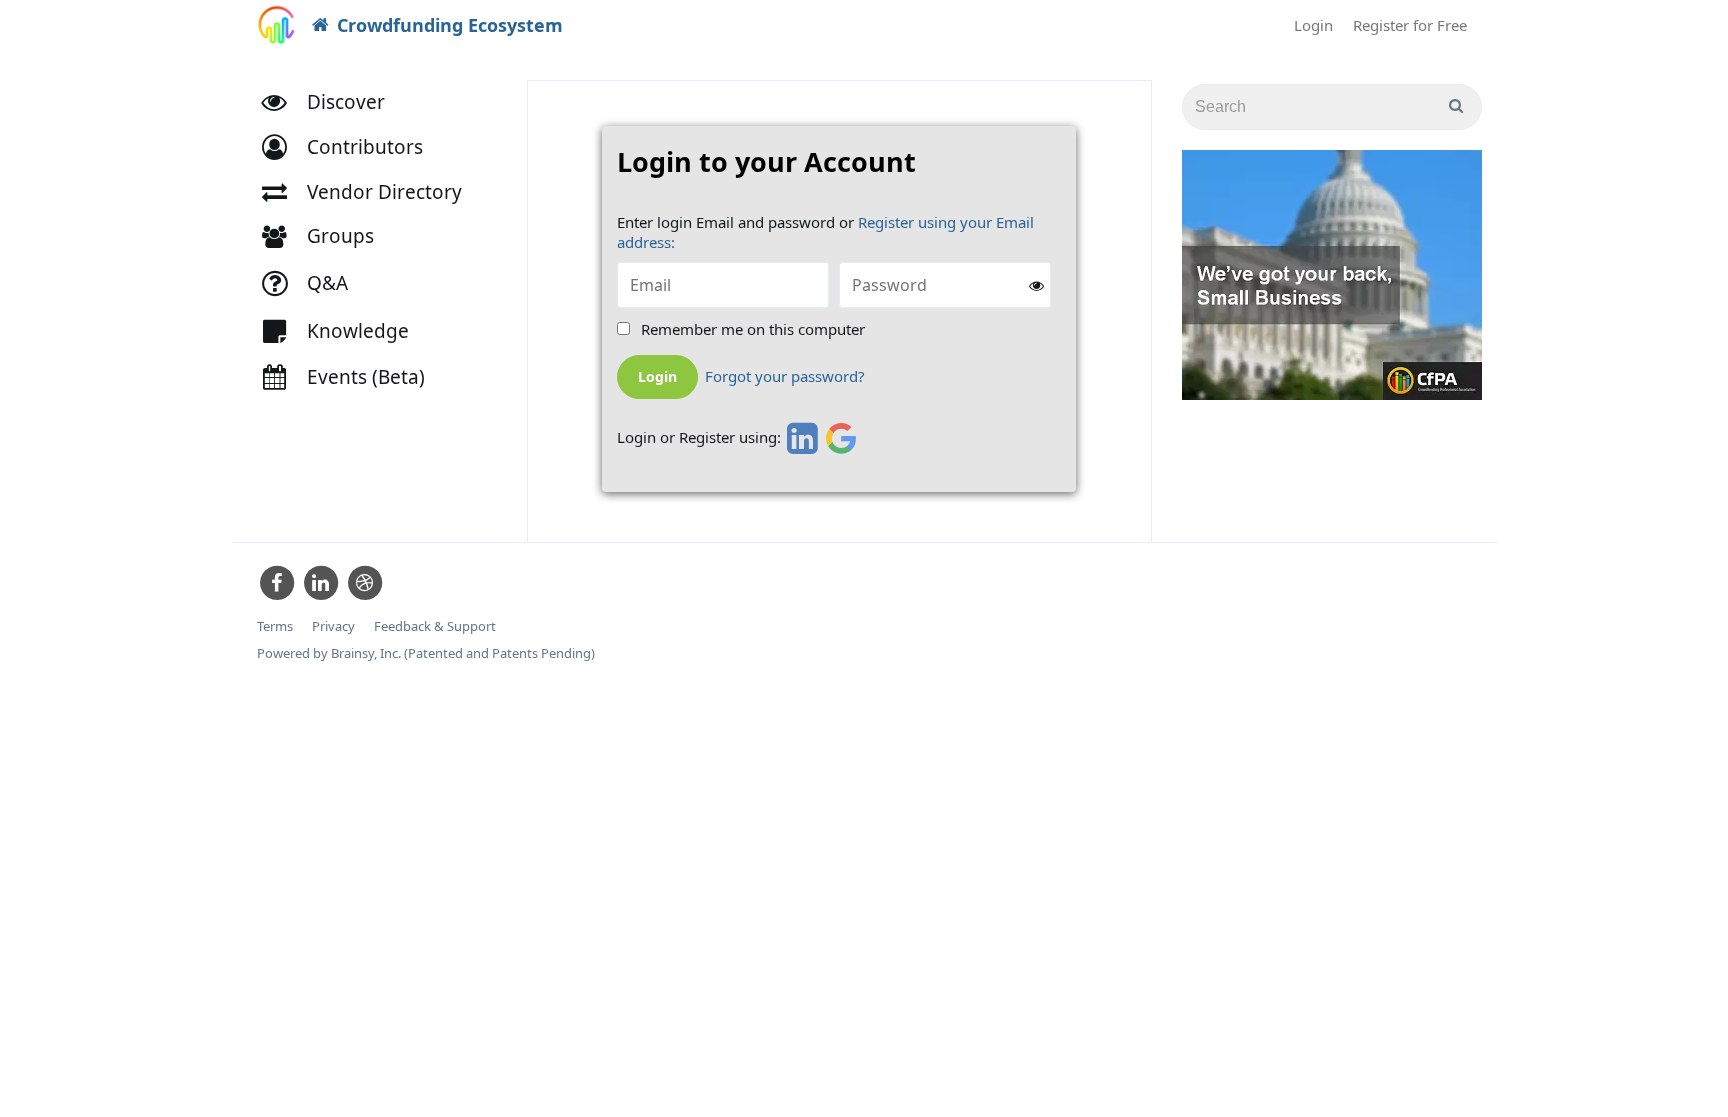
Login (1313, 25)
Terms (275, 626)
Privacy (333, 626)
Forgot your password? (785, 376)
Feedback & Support (435, 626)
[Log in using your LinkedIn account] (799, 438)
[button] (351, 147)
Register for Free (1410, 25)
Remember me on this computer (753, 329)
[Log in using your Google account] (841, 438)
